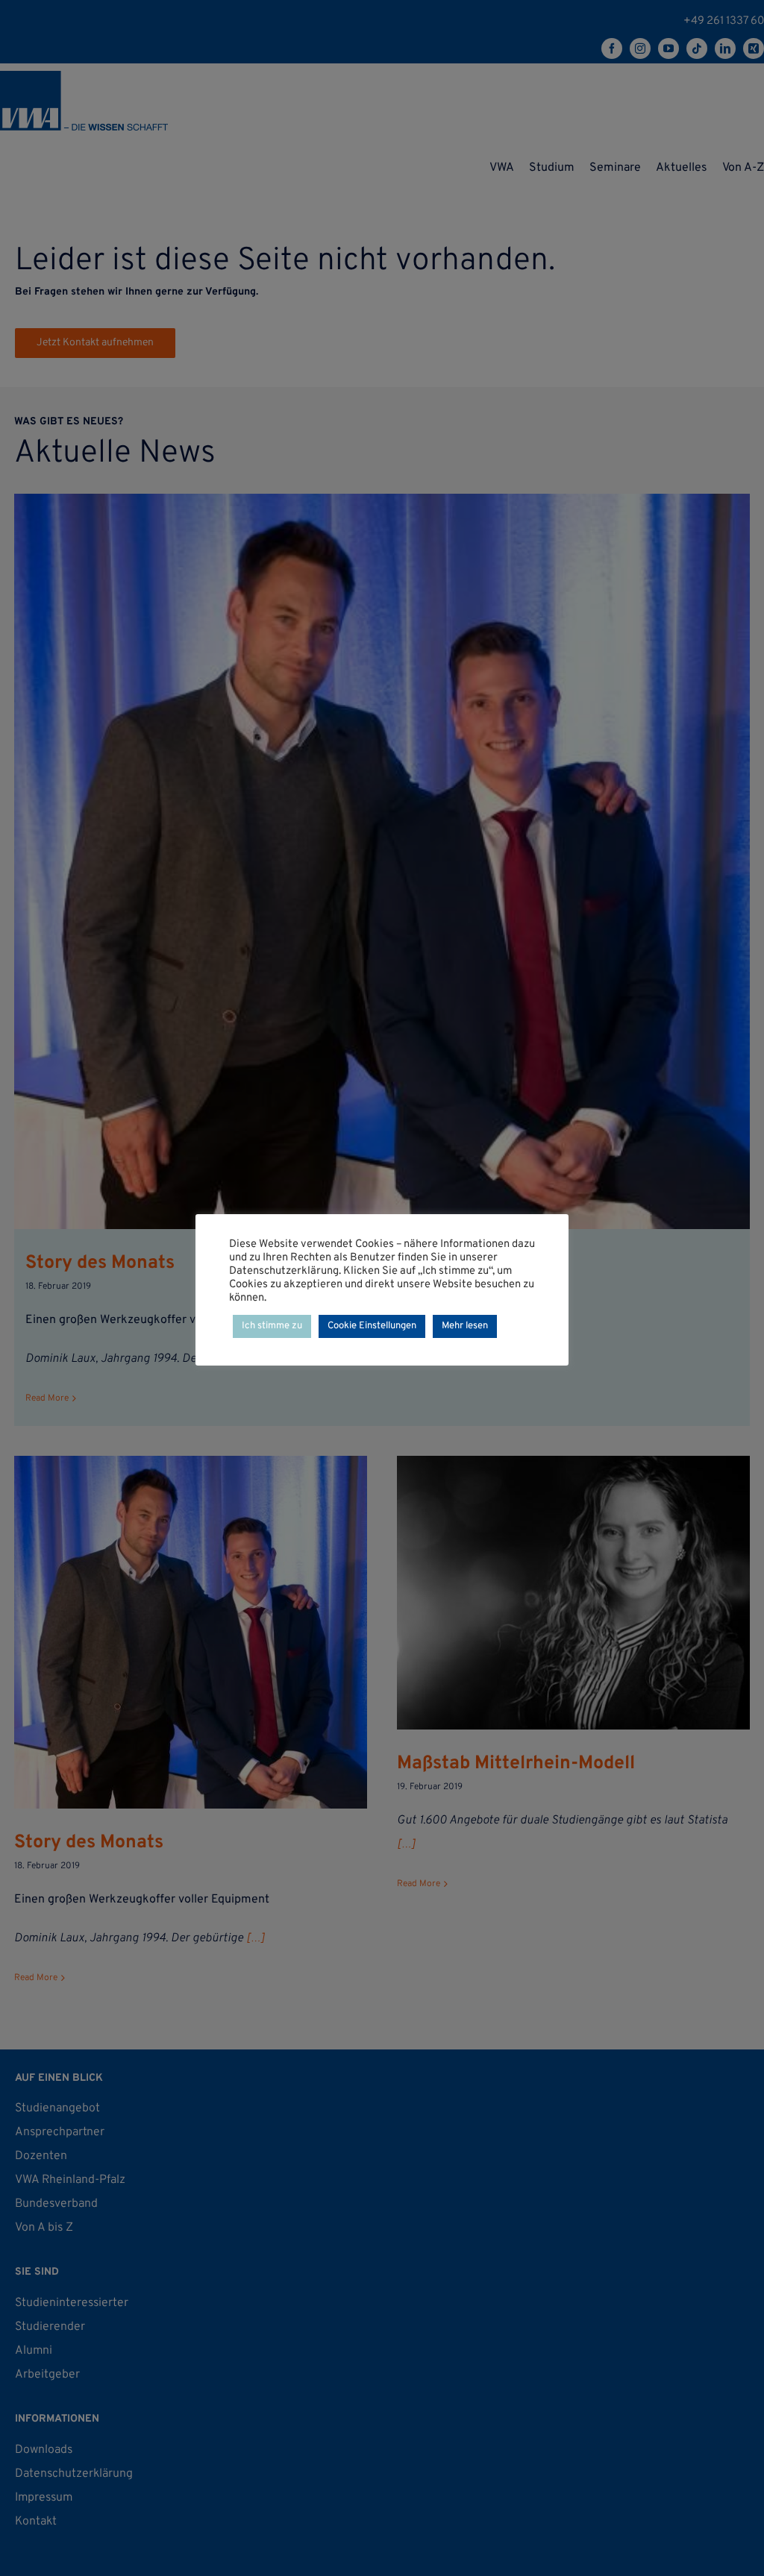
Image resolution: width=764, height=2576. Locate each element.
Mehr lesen (465, 1326)
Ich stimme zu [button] (272, 1326)
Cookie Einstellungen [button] (372, 1326)
